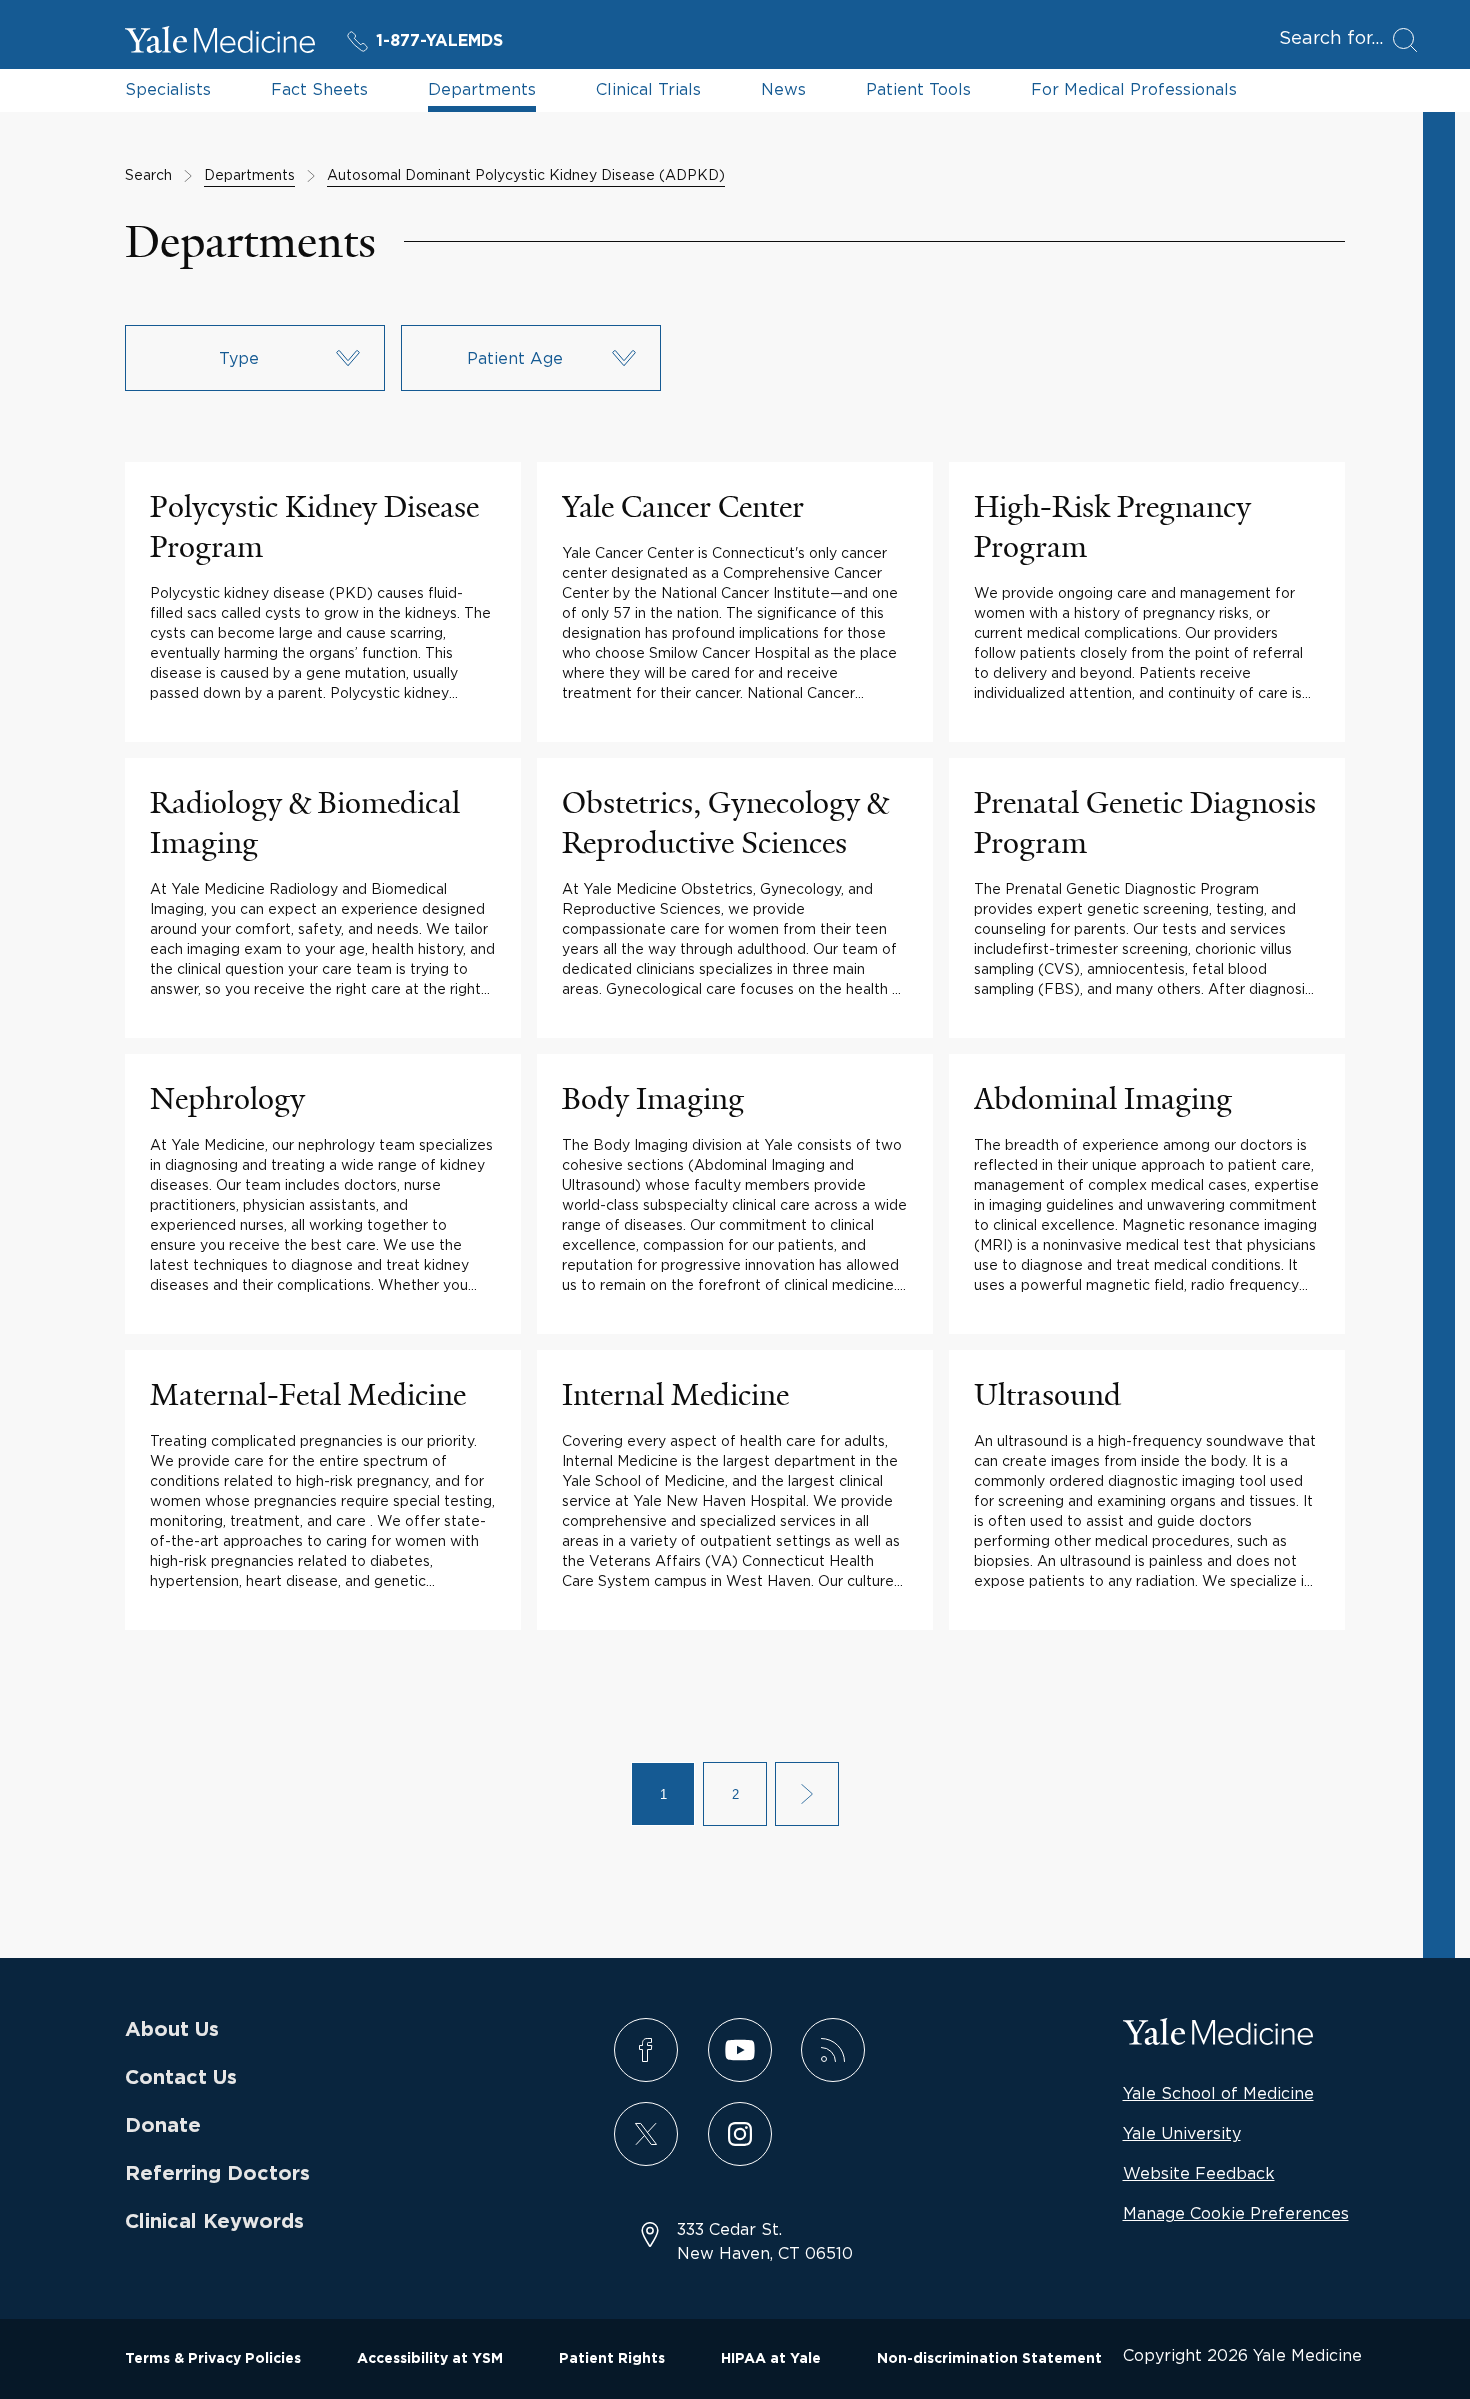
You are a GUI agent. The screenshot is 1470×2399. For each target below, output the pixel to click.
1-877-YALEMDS (439, 41)
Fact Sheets (319, 89)
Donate (163, 2126)
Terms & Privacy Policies (213, 2359)
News (783, 89)
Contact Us (181, 2078)
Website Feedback (1199, 2173)
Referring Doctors (217, 2174)
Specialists (168, 89)
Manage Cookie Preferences (1236, 2213)
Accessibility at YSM (430, 2359)
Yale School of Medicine (1218, 2093)
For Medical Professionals (1134, 89)
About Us (172, 2030)
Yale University (1182, 2133)
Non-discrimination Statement (989, 2359)
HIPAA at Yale (771, 2359)
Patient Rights (612, 2359)
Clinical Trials (648, 89)
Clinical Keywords (214, 2222)
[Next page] (807, 1794)
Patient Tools (918, 89)
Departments (482, 89)
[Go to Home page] (220, 43)
